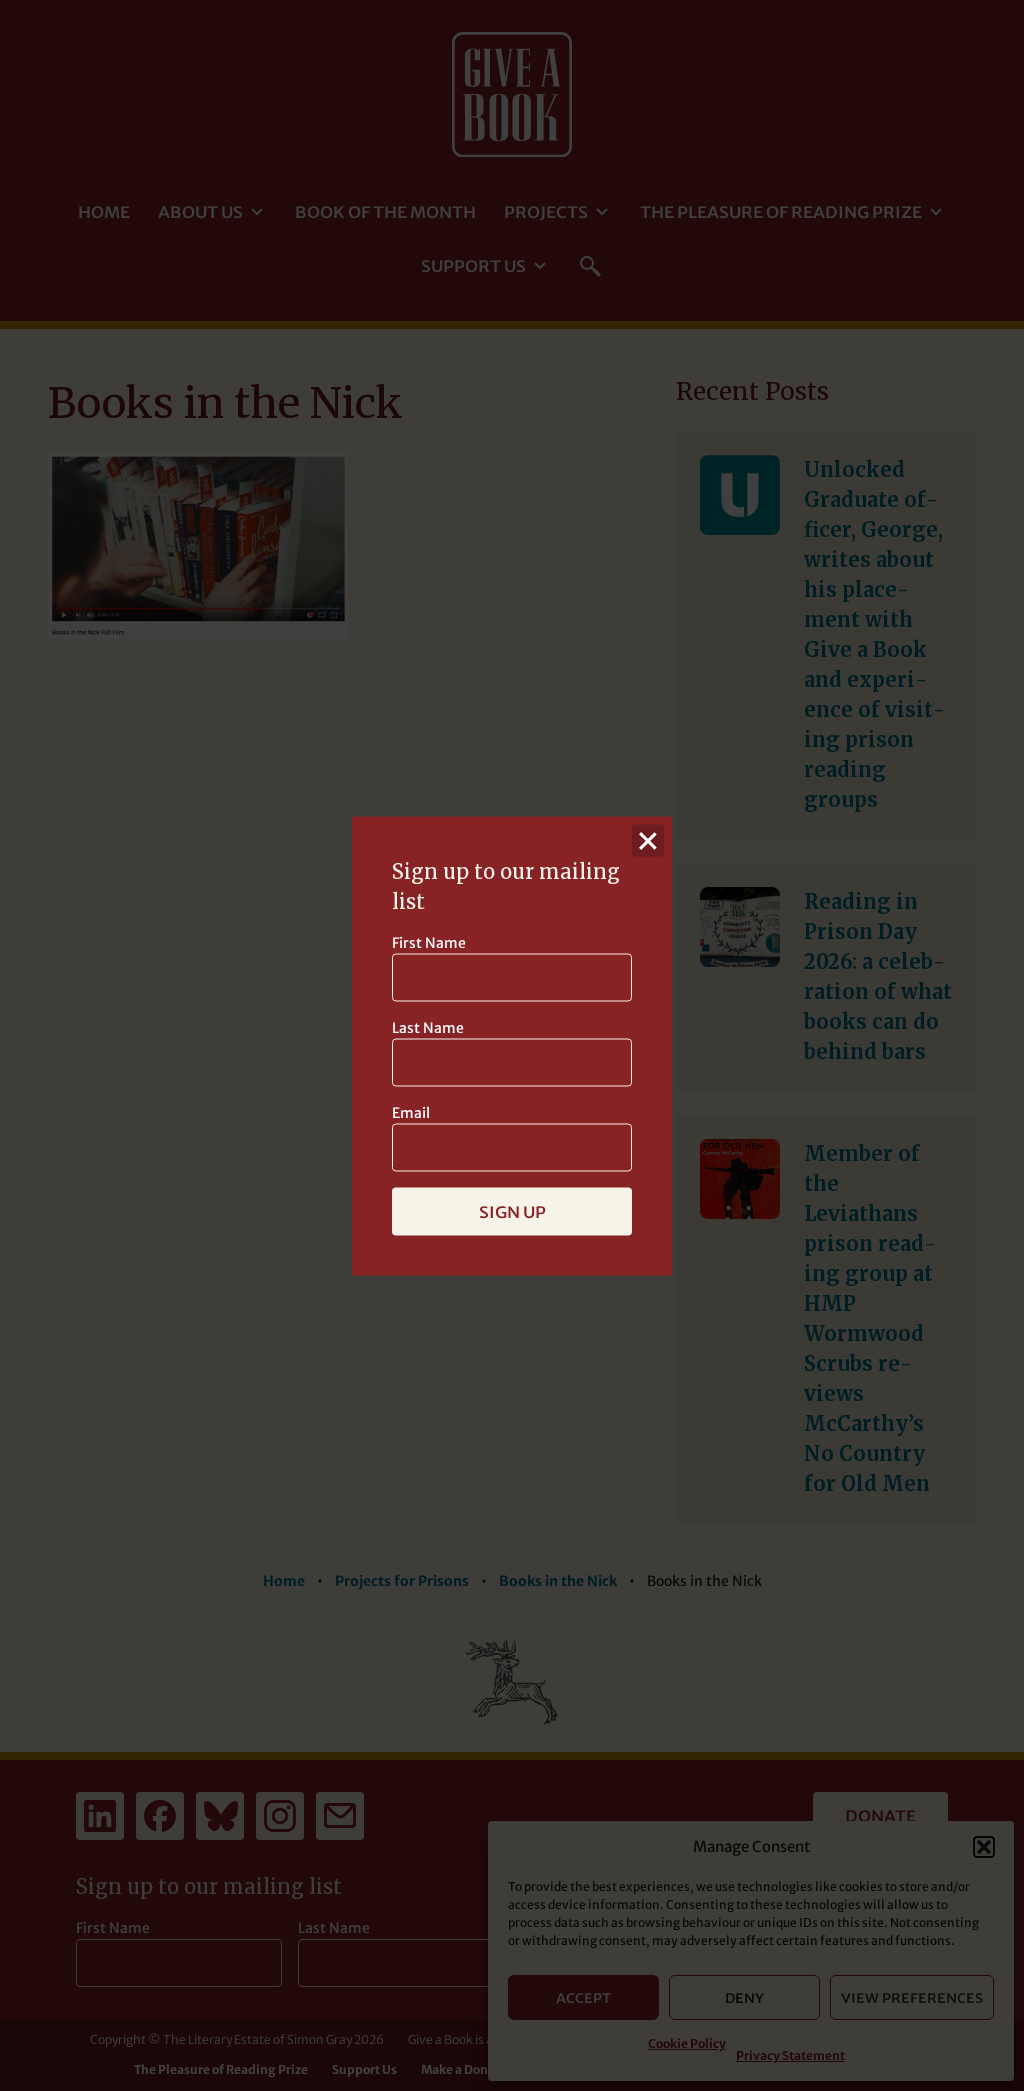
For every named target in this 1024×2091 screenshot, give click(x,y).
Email (411, 1112)
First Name (429, 942)
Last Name (428, 1027)
